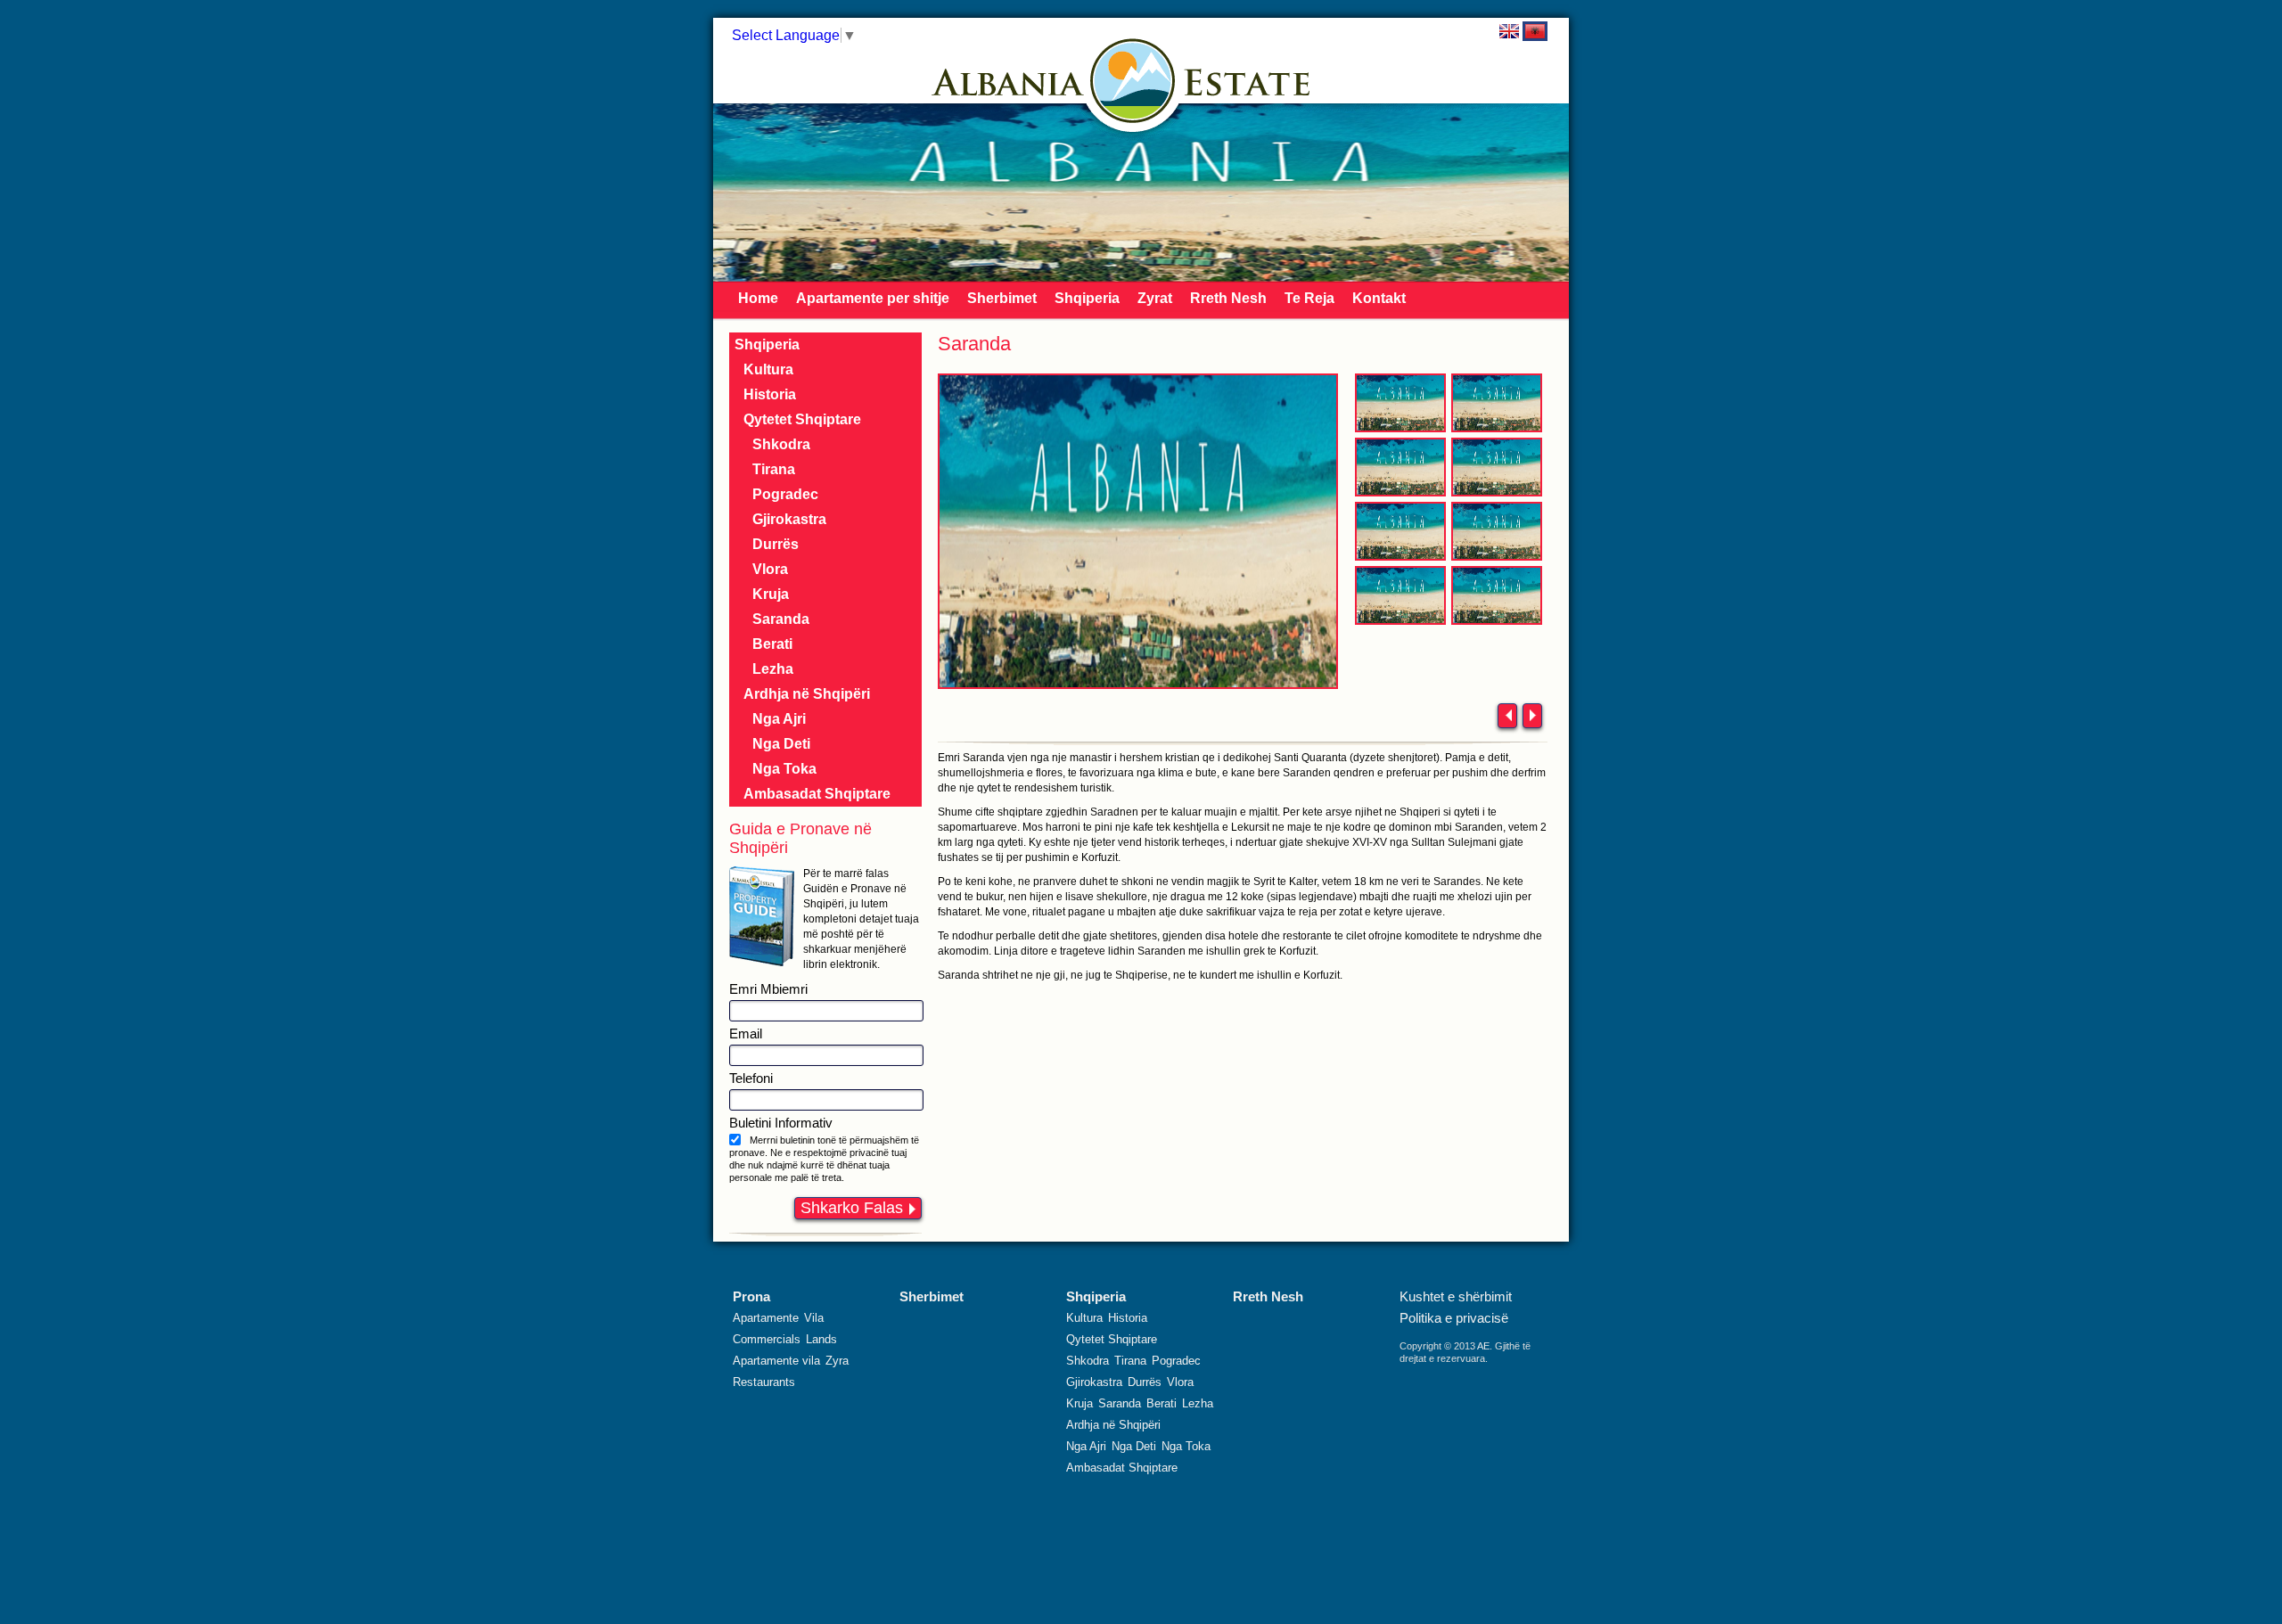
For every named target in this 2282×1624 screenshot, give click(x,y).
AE (1483, 1346)
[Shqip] (1535, 31)
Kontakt (1379, 298)
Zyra (837, 1361)
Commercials (767, 1339)
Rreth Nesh (1228, 298)
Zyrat (1155, 298)
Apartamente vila (776, 1361)
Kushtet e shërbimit (1456, 1296)
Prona (751, 1296)
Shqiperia (1087, 298)
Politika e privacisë (1454, 1318)
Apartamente (766, 1318)
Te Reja (1309, 298)
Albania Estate (1133, 81)
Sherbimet (1002, 298)
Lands (821, 1339)
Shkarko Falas (852, 1208)
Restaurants (764, 1382)
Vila (814, 1318)
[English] (1509, 31)
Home (758, 298)
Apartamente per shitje (873, 298)
